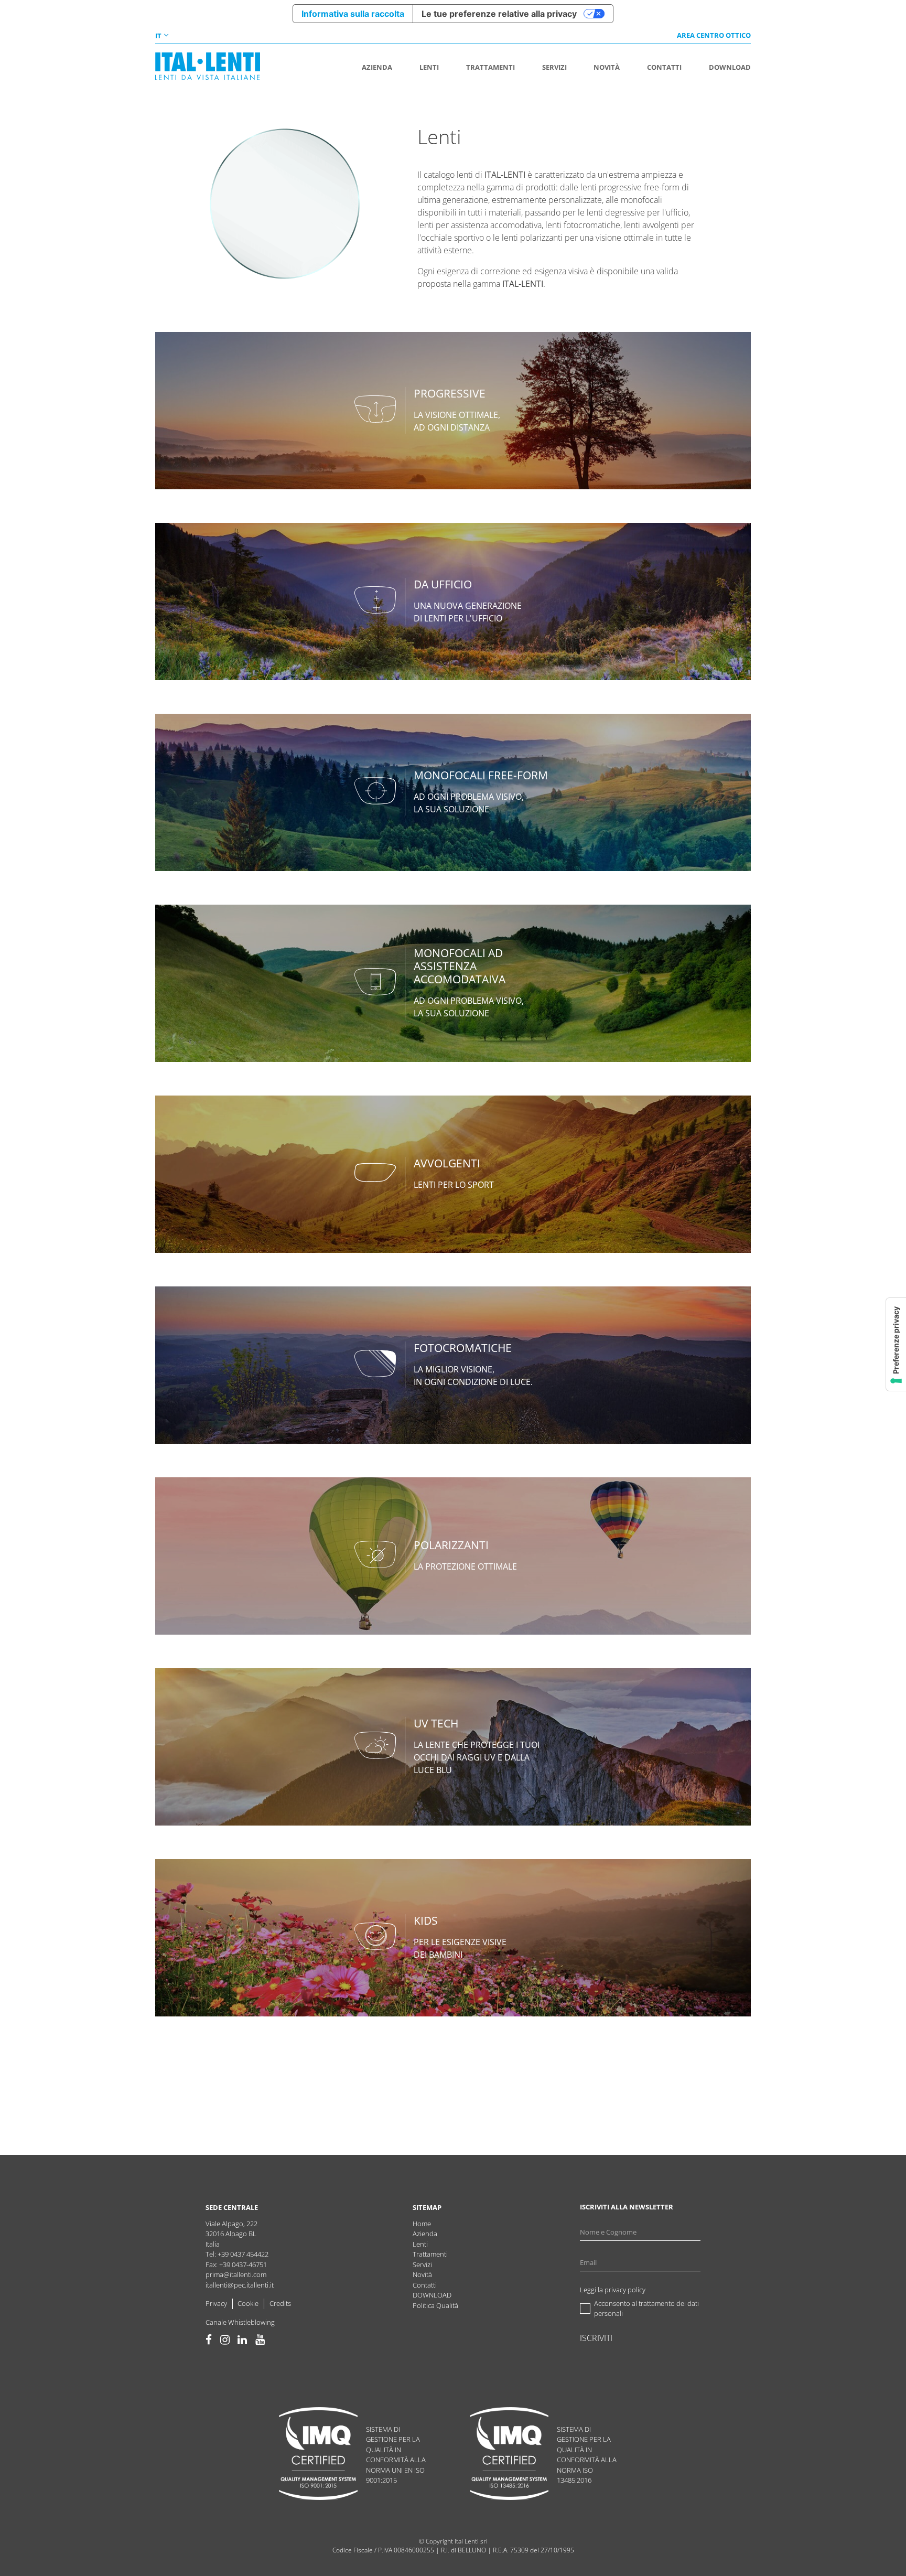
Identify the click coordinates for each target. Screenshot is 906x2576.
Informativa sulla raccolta (353, 14)
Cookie (248, 2303)
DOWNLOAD (432, 2295)
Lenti (420, 2244)
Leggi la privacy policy (613, 2290)
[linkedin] (242, 2340)
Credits (280, 2303)
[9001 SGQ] (318, 2455)
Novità (422, 2274)
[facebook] (209, 2340)
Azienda (425, 2234)
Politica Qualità (435, 2305)
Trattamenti (430, 2254)
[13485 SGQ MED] (509, 2455)
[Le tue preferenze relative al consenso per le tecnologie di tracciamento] (896, 1344)
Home (422, 2224)
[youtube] (260, 2340)
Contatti (425, 2285)
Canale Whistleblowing (240, 2322)
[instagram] (225, 2340)
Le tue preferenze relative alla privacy (499, 14)
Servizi (422, 2264)
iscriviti (596, 2338)
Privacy (216, 2303)
